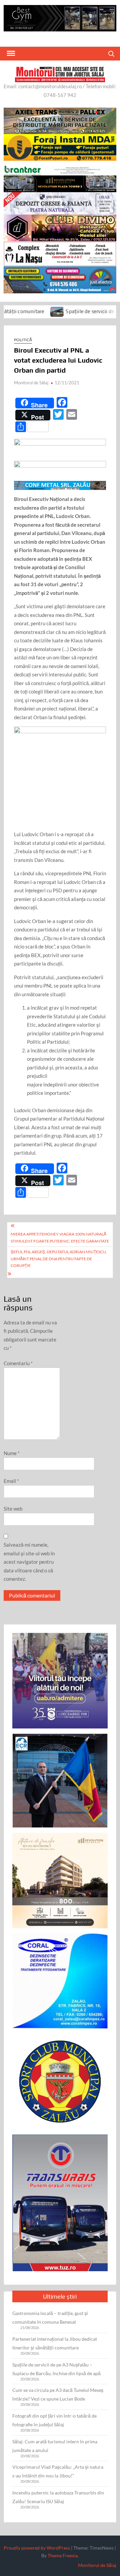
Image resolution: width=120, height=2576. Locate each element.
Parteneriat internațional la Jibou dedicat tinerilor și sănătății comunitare (55, 2343)
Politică (23, 340)
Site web (13, 1509)
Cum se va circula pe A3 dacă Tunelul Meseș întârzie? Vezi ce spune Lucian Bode (58, 2394)
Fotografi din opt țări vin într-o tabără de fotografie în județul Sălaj (54, 2420)
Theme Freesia (63, 2555)
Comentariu (18, 1363)
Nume (12, 1453)
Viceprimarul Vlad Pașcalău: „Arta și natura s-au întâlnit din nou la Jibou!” (58, 2471)
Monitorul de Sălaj (31, 383)
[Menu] (10, 53)
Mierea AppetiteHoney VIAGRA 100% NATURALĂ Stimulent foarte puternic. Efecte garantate (60, 1237)
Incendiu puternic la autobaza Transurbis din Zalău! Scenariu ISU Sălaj (58, 2497)
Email (11, 1481)
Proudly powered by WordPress (37, 2548)
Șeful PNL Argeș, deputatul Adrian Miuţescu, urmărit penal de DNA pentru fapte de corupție (59, 1259)
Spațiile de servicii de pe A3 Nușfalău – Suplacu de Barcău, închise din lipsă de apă (56, 2369)
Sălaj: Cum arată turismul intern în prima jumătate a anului (55, 2446)
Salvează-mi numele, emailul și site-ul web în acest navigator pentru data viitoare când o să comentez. (29, 1562)
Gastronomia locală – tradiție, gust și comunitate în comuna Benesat (50, 2317)
